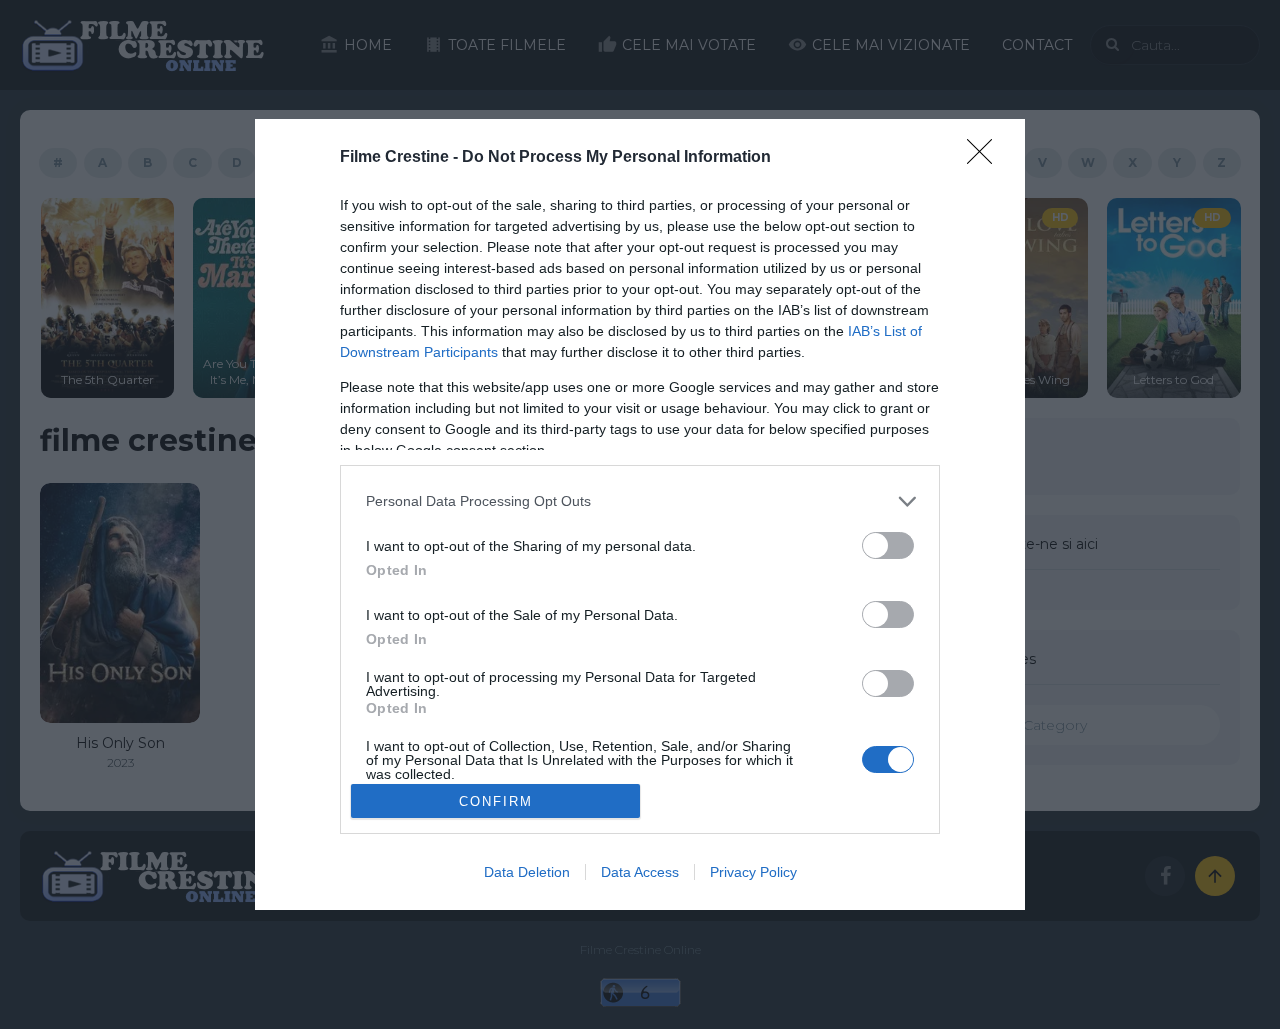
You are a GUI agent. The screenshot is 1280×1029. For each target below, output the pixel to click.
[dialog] (640, 515)
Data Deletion (527, 872)
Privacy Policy (753, 872)
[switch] (888, 545)
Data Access (640, 872)
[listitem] (640, 501)
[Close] (986, 158)
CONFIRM (496, 801)
